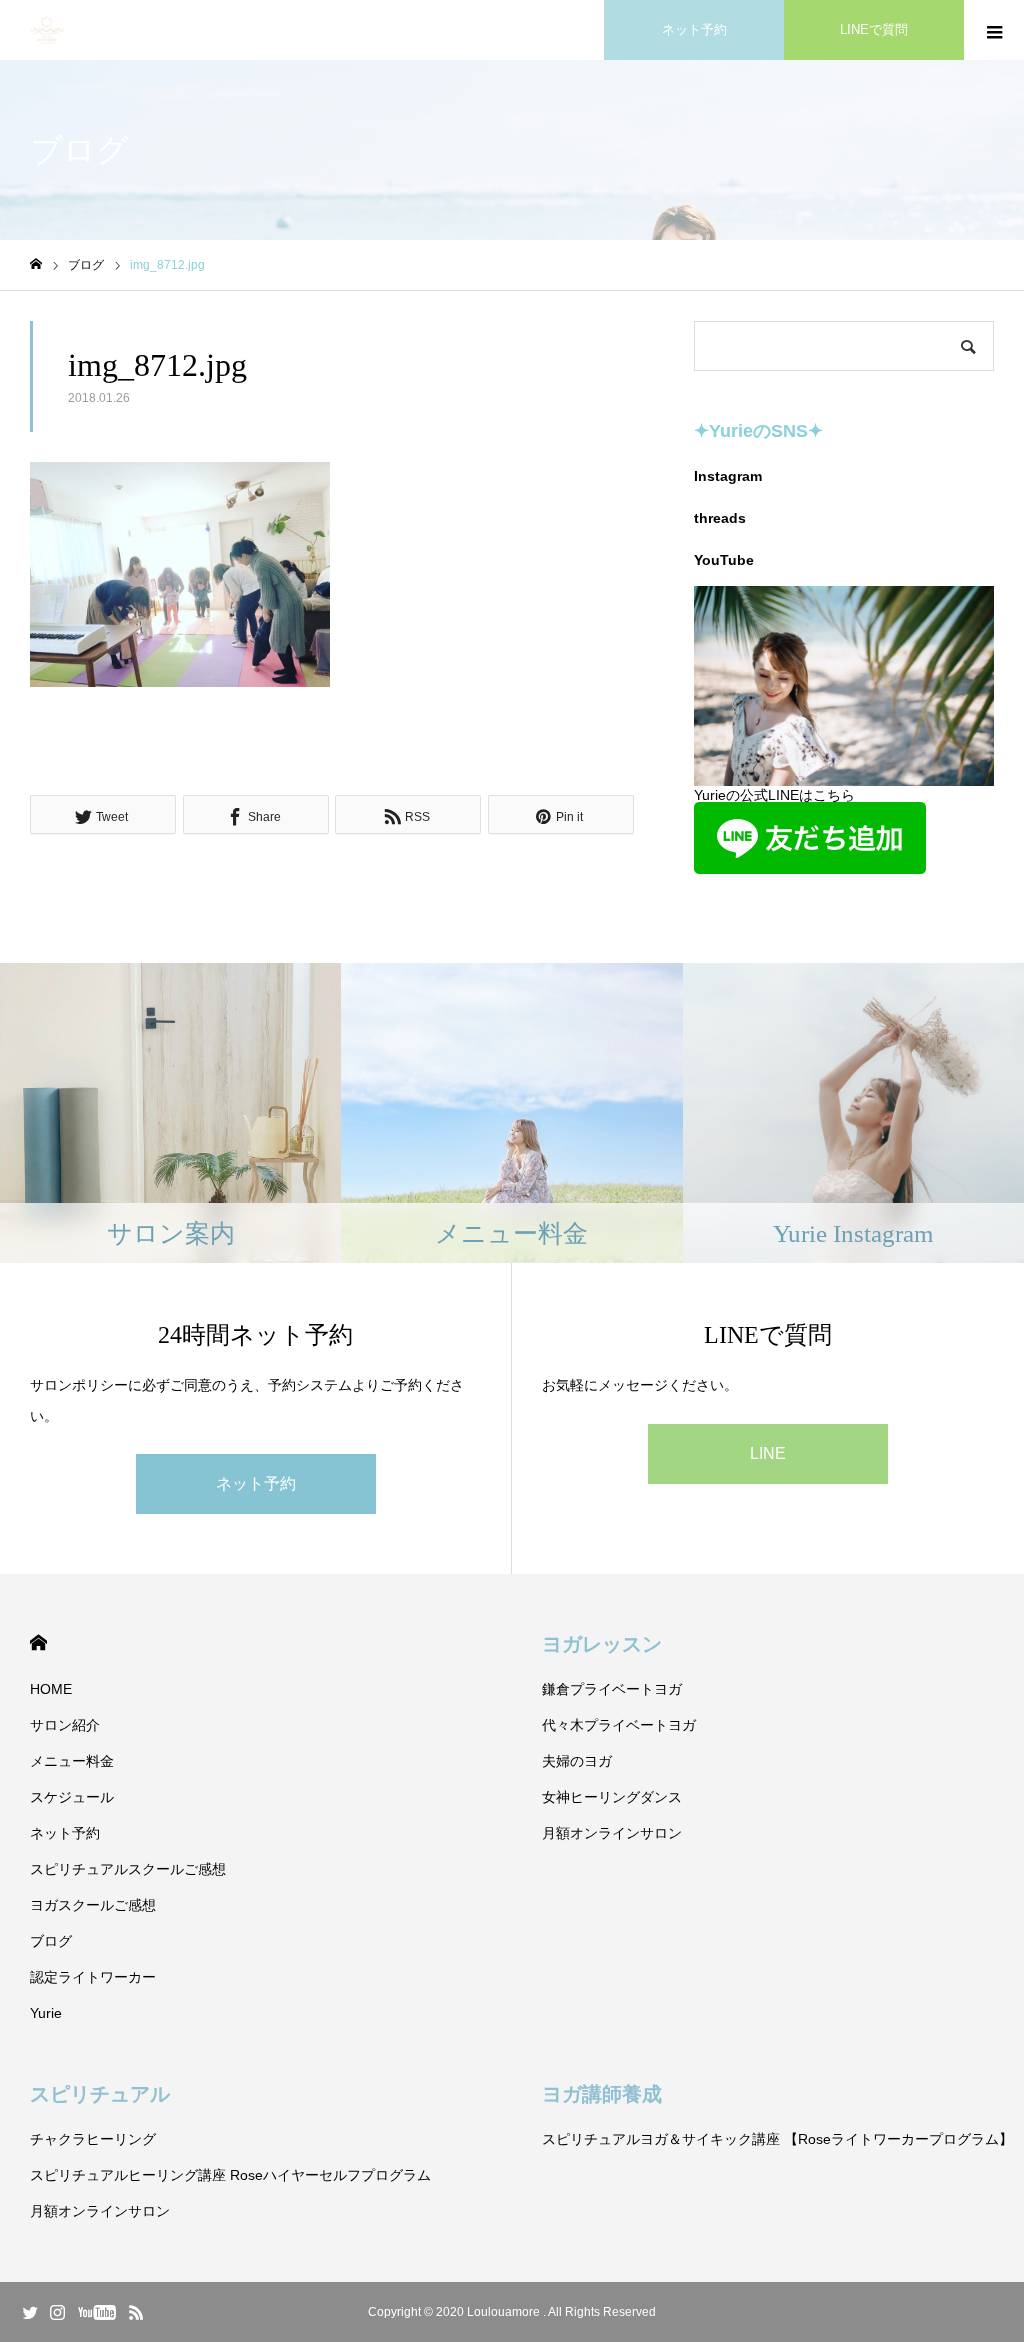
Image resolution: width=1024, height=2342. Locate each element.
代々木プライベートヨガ (619, 1725)
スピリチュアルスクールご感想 (128, 1869)
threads (720, 518)
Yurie (46, 2013)
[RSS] (136, 2312)
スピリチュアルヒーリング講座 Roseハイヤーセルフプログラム (230, 2175)
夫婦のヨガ (577, 1761)
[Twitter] (30, 2312)
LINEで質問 (874, 29)
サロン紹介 (65, 1725)
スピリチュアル (100, 2094)
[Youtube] (96, 2312)
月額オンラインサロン (612, 1833)
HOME (38, 1642)
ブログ (51, 1941)
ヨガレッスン (602, 1644)
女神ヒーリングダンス (612, 1797)
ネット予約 (694, 29)
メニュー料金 (72, 1761)
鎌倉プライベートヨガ (612, 1689)
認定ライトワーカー (93, 1977)
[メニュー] (994, 30)
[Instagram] (57, 2312)
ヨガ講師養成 (602, 2094)
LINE (768, 1453)
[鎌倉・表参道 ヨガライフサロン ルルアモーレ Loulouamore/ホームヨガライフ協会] (47, 30)
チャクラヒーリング (93, 2139)
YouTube (724, 560)
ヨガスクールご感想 (93, 1905)
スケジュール (72, 1797)
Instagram (728, 476)
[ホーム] (36, 264)
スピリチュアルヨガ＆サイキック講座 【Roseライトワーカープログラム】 (777, 2139)
